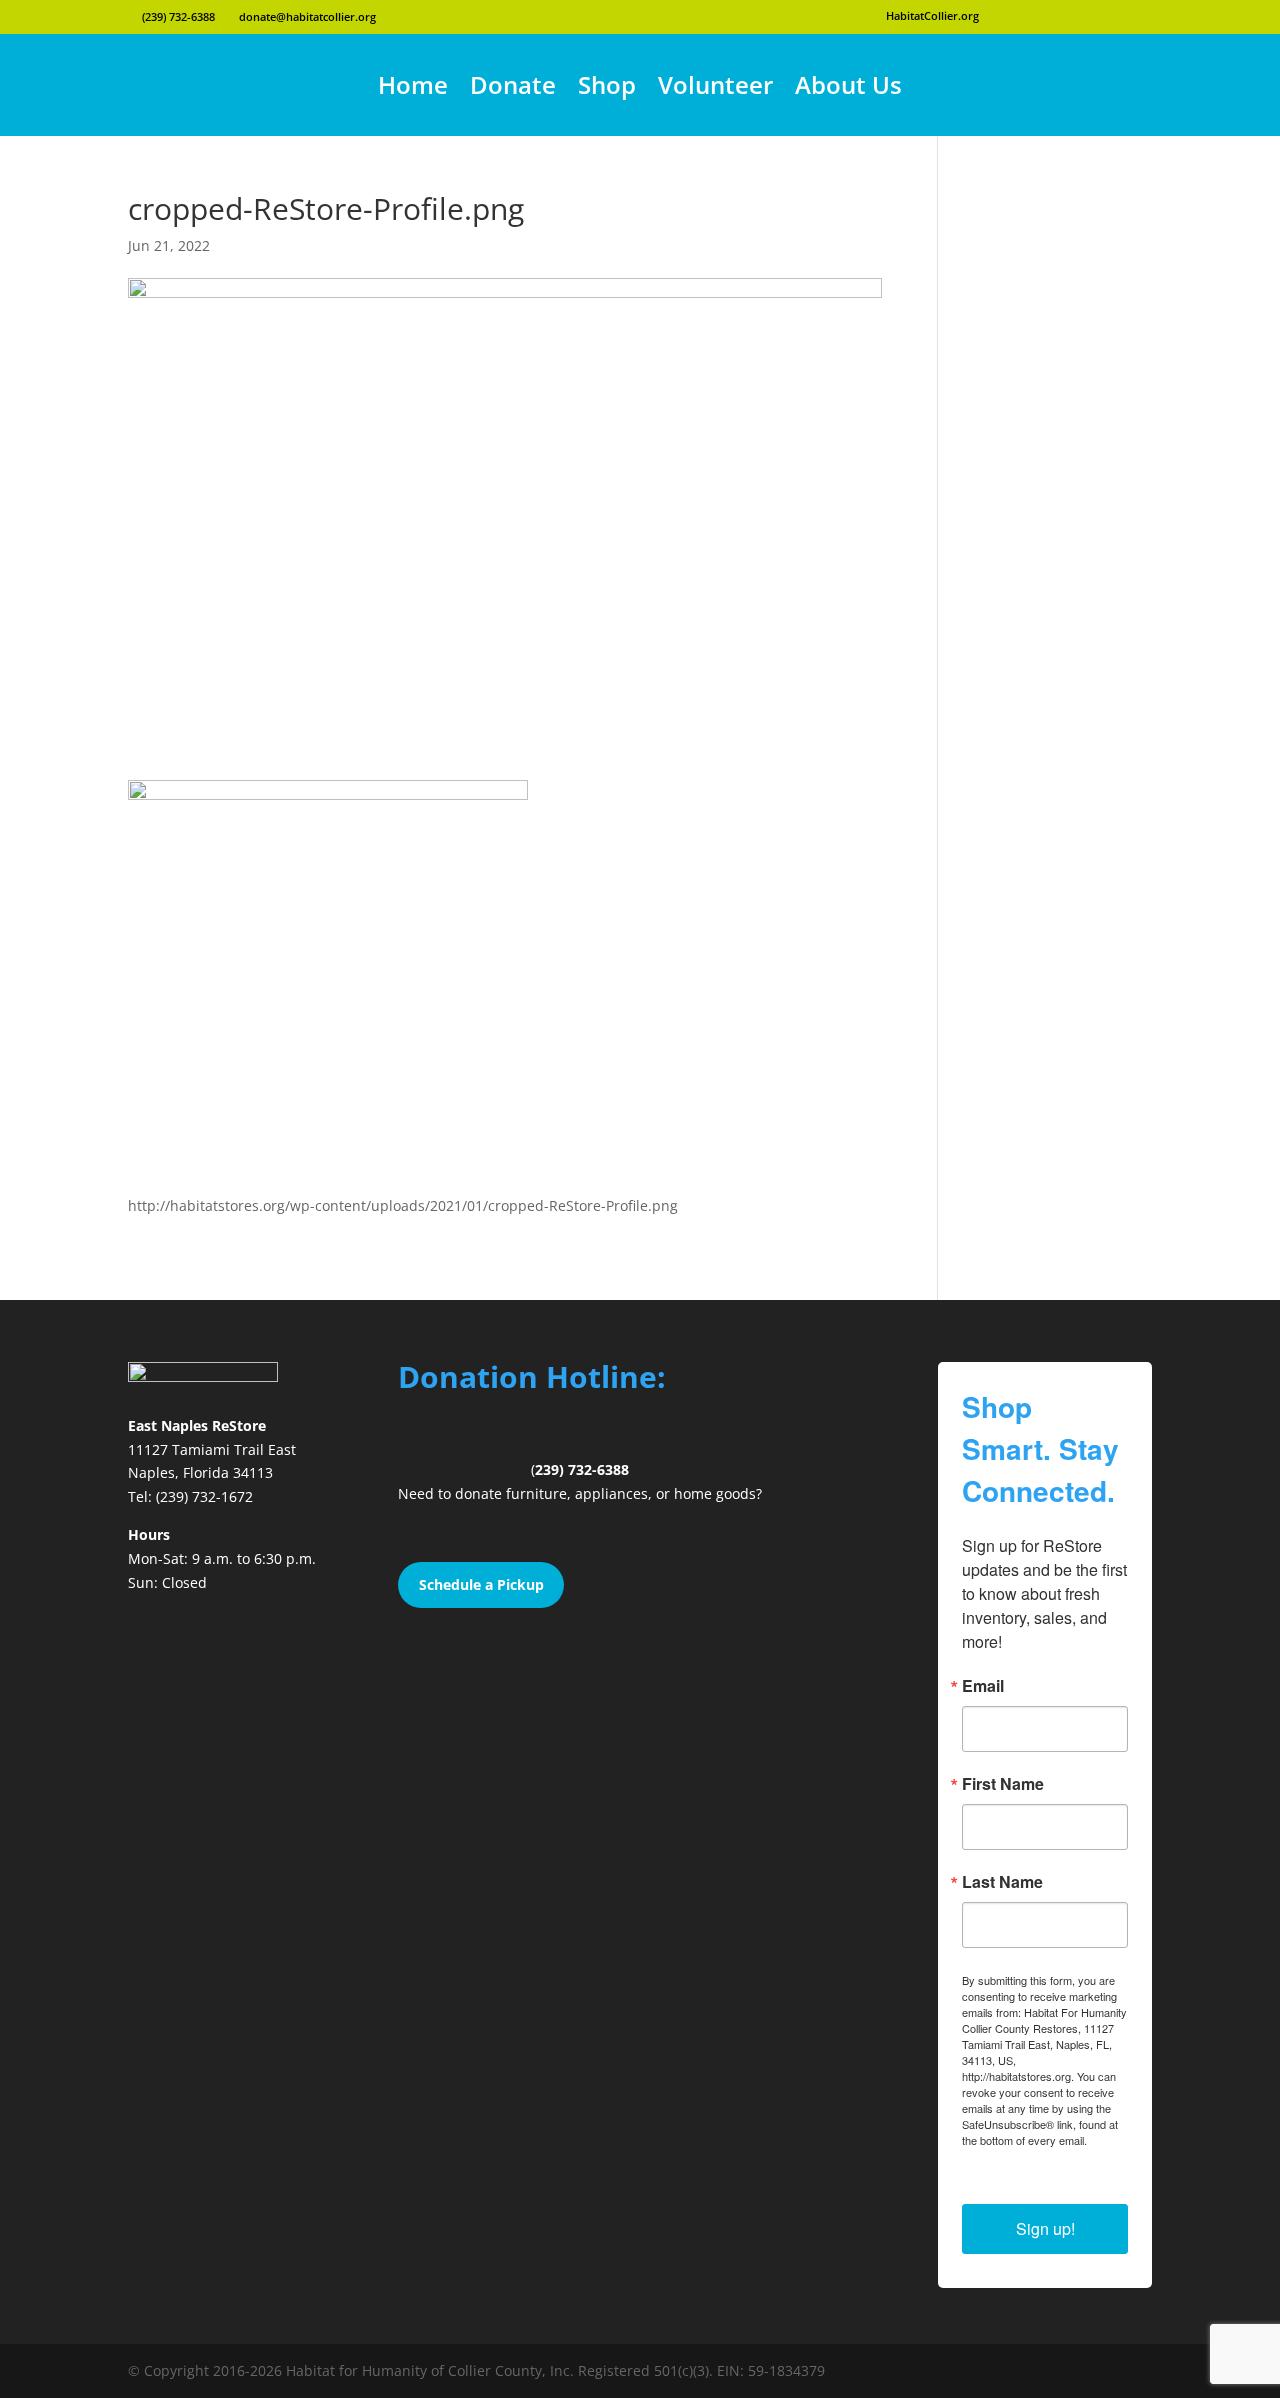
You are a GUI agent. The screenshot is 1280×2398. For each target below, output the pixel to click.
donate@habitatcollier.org (306, 16)
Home (413, 84)
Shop (607, 84)
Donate (513, 84)
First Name (1003, 1784)
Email (983, 1686)
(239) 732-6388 (177, 16)
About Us (848, 84)
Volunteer (715, 84)
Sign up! (1045, 2228)
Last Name (1002, 1882)
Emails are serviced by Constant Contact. (1042, 2156)
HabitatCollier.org (932, 15)
